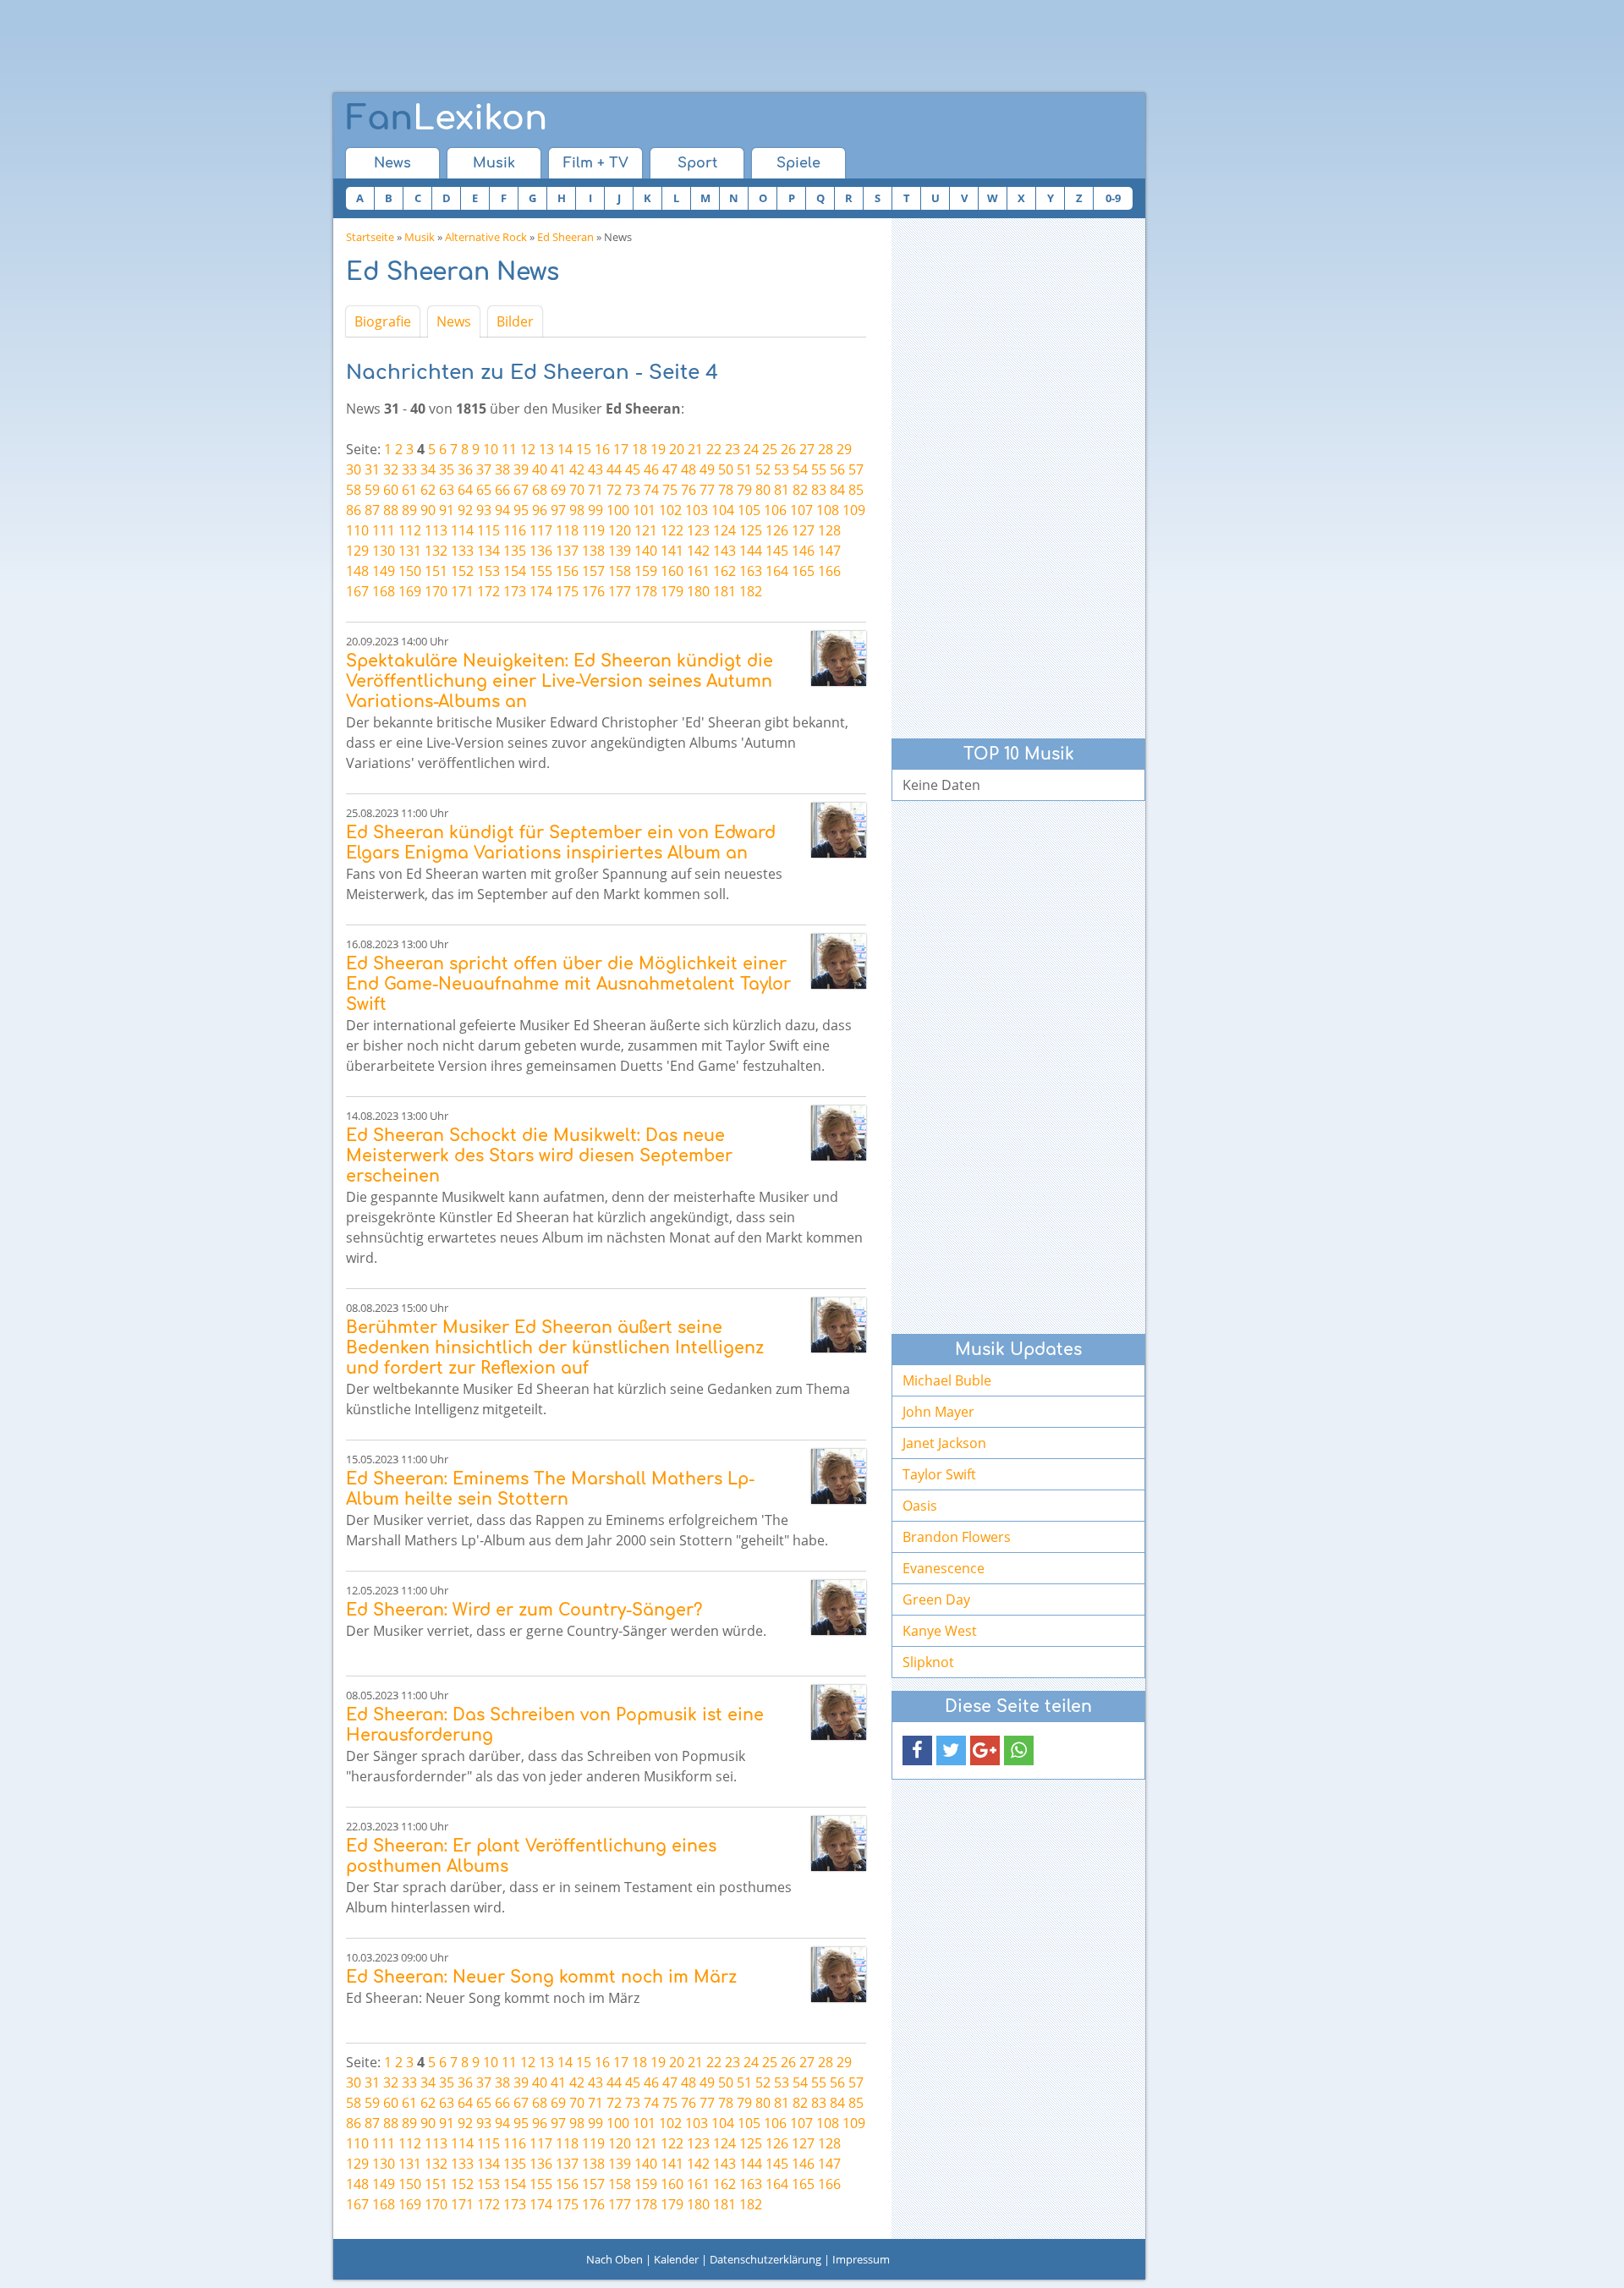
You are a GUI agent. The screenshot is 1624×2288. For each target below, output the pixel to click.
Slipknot (928, 1662)
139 (620, 551)
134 (488, 551)
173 (515, 591)
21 (695, 449)
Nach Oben (614, 2259)
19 (658, 449)
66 (502, 490)
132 (436, 551)
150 (410, 571)
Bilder (515, 321)
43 (595, 469)
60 (391, 490)
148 (357, 571)
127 (803, 530)
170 (436, 591)
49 (707, 469)
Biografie (383, 321)
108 (828, 510)
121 (646, 530)
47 (670, 469)
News (392, 163)
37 (484, 469)
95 (521, 510)
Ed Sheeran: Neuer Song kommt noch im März (541, 1977)
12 (528, 449)
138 (593, 551)
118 (567, 530)
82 (800, 490)
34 (428, 469)
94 (502, 510)
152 (462, 571)
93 (484, 510)
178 (646, 591)
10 (491, 449)
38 (502, 469)
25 (770, 449)
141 (672, 551)
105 (749, 510)
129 (357, 551)
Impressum (861, 2259)
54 (800, 469)
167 (357, 591)
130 (384, 551)
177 (620, 591)
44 (614, 469)
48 (689, 469)
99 (595, 510)
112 (410, 530)
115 (488, 530)
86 (354, 510)
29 (844, 449)
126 (777, 530)
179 (672, 591)
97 (558, 510)
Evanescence (944, 1568)
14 (565, 449)
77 (707, 490)
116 (515, 530)
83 (819, 490)
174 (541, 591)
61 (409, 490)
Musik (494, 163)
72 (614, 490)
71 (595, 490)
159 (646, 571)
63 (447, 490)
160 (672, 571)
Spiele (798, 163)
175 (567, 591)
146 (803, 551)
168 (384, 591)
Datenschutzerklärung (765, 2259)
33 (409, 469)
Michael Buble (947, 1380)
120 (620, 530)
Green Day (936, 1599)
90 (428, 510)
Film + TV (596, 163)
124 (724, 530)
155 (541, 571)
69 (558, 490)
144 (751, 551)
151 (436, 571)
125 (751, 530)
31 (372, 469)
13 (546, 449)
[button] (917, 1750)
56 (837, 469)
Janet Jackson (944, 1443)
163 (751, 571)
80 (763, 490)
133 (462, 551)
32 (391, 469)
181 (724, 591)
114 (462, 530)
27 (807, 449)
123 (698, 530)
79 (744, 490)
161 (698, 571)
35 (447, 469)
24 (751, 449)
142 (698, 551)
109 (854, 510)
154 (515, 571)
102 (670, 510)
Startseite (370, 237)
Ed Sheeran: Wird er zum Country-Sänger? (524, 1610)
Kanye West (940, 1631)
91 (447, 510)
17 (621, 449)
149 (384, 571)
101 (644, 510)
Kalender (676, 2259)
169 (410, 591)
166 (829, 571)
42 (577, 469)
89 (409, 510)
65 (484, 490)
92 (465, 510)
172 (488, 591)
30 (354, 469)
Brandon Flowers (957, 1537)
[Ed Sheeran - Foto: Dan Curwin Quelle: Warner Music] (839, 658)
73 (633, 490)
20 (677, 449)
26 (788, 449)
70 (577, 490)
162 (724, 571)
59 (372, 490)
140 (646, 551)
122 (672, 530)
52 (763, 469)
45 (633, 469)
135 (515, 551)
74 (651, 490)
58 (354, 490)
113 (436, 530)
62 (428, 490)
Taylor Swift (939, 1474)
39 (521, 469)
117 (541, 530)
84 (837, 490)
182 (751, 591)
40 (540, 469)
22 (714, 449)
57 (856, 469)
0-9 (1113, 198)
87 (372, 510)
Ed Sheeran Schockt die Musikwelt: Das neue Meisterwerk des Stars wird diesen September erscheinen (539, 1156)
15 (584, 449)
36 (465, 469)
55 (819, 469)
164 (777, 571)
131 (410, 551)
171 (462, 591)
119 (593, 530)
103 (697, 510)
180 (698, 591)
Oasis (920, 1506)
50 (726, 469)
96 (540, 510)
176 (593, 591)
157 (593, 571)
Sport (697, 163)
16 (602, 449)
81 (782, 490)
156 (567, 571)
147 (829, 551)
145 (777, 551)
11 (509, 449)
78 (726, 490)
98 (577, 510)
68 (540, 490)
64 (465, 490)
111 (384, 530)
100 (618, 510)
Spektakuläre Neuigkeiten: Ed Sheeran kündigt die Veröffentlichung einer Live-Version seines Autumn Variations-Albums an (560, 681)
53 (782, 469)
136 (541, 551)
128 (829, 530)
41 (558, 469)
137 (567, 551)
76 (689, 490)
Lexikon (447, 118)
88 (391, 510)
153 (488, 571)
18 (639, 449)
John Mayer (938, 1412)
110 (357, 530)
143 (724, 551)
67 (521, 490)
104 (723, 510)
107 (801, 510)
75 (670, 490)
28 (826, 449)
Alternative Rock (486, 237)
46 (651, 469)
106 (775, 510)
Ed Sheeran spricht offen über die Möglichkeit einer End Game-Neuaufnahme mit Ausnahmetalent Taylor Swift (568, 984)
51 (744, 469)
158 (620, 571)
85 (856, 490)
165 (803, 571)
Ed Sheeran (565, 237)
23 (732, 449)
